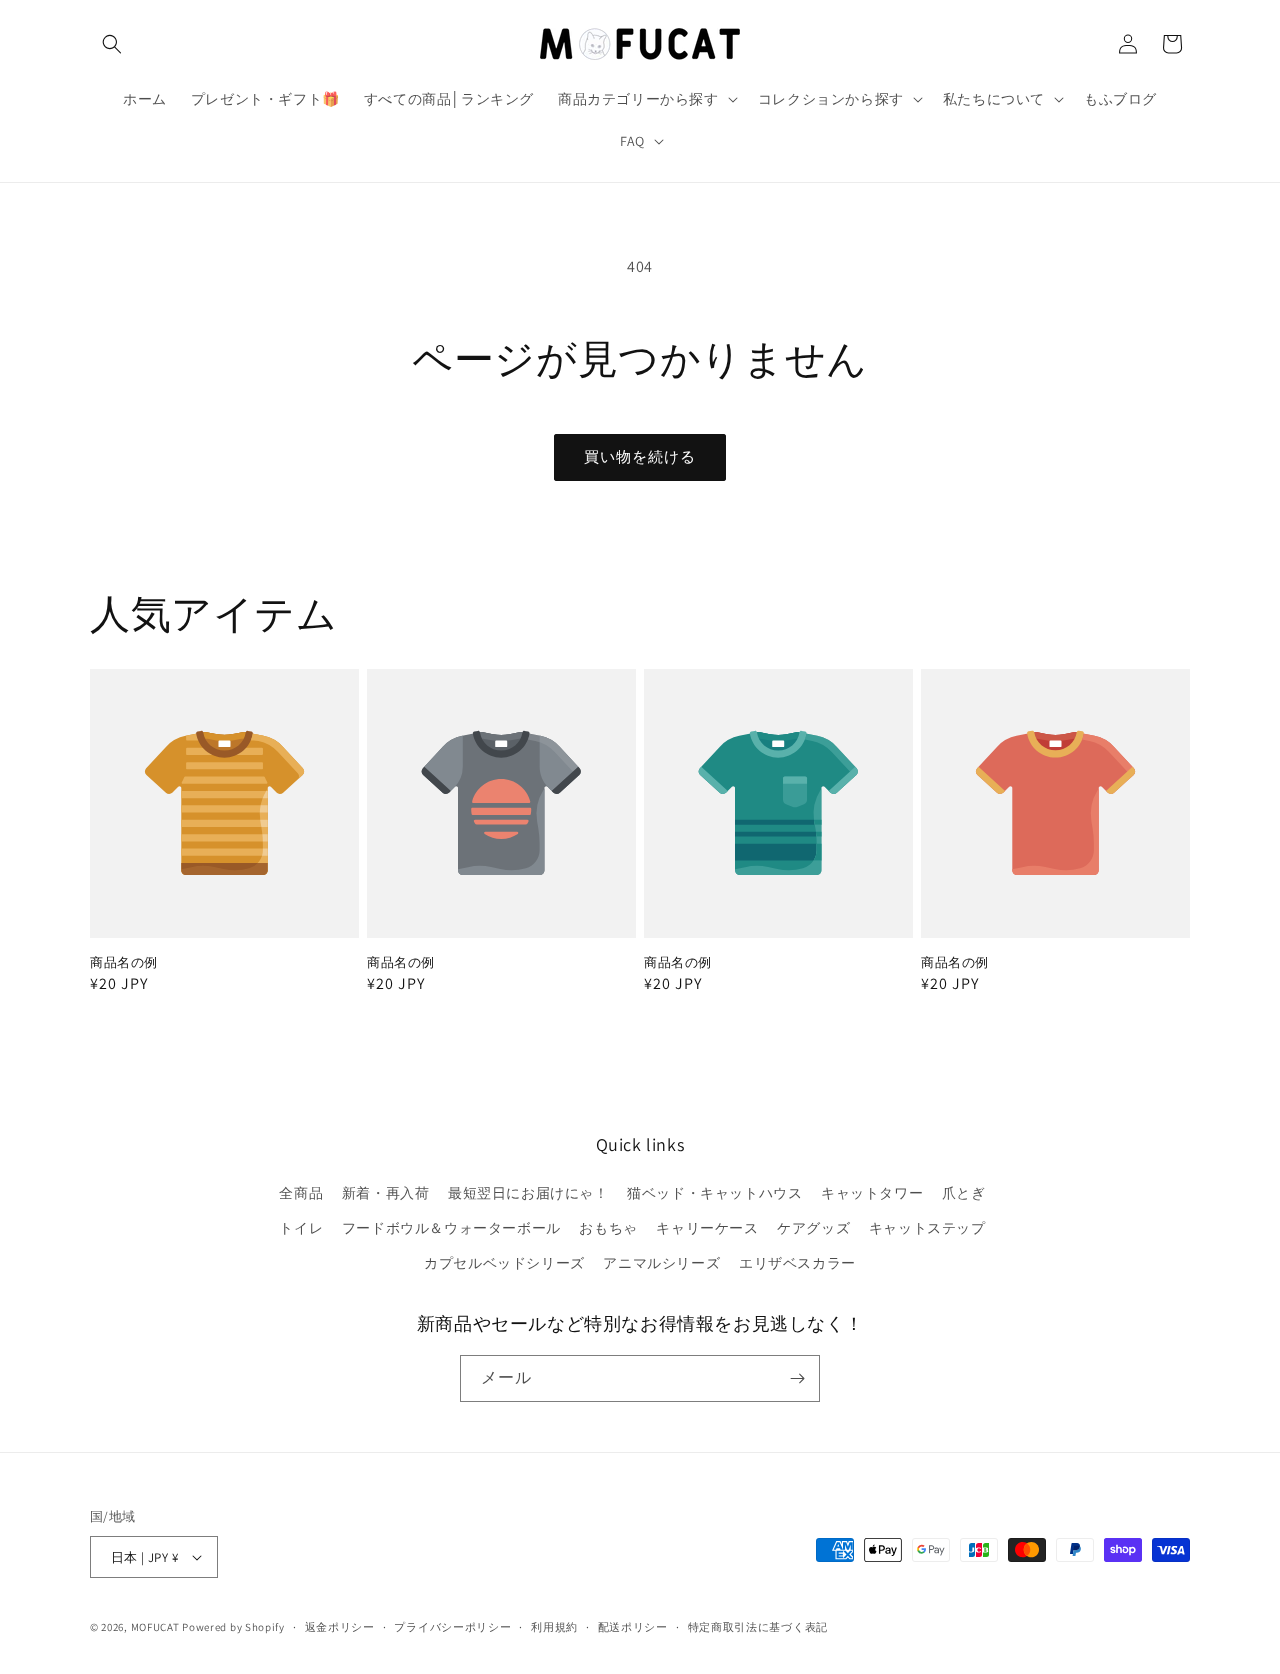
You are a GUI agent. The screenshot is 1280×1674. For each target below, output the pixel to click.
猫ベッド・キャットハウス (714, 1193)
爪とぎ (964, 1193)
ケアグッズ (813, 1228)
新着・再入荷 (386, 1193)
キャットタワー (872, 1193)
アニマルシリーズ (661, 1263)
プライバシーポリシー (452, 1627)
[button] (112, 44)
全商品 (301, 1193)
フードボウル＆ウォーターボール (451, 1228)
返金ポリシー (340, 1627)
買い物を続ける (640, 456)
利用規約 (554, 1627)
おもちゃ (608, 1228)
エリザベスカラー (797, 1263)
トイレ (301, 1228)
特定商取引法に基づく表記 (758, 1627)
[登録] (797, 1378)
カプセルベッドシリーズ (504, 1263)
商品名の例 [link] (124, 963)
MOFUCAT (155, 1627)
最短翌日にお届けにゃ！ (528, 1193)
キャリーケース (707, 1228)
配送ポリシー (633, 1627)
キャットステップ (927, 1228)
